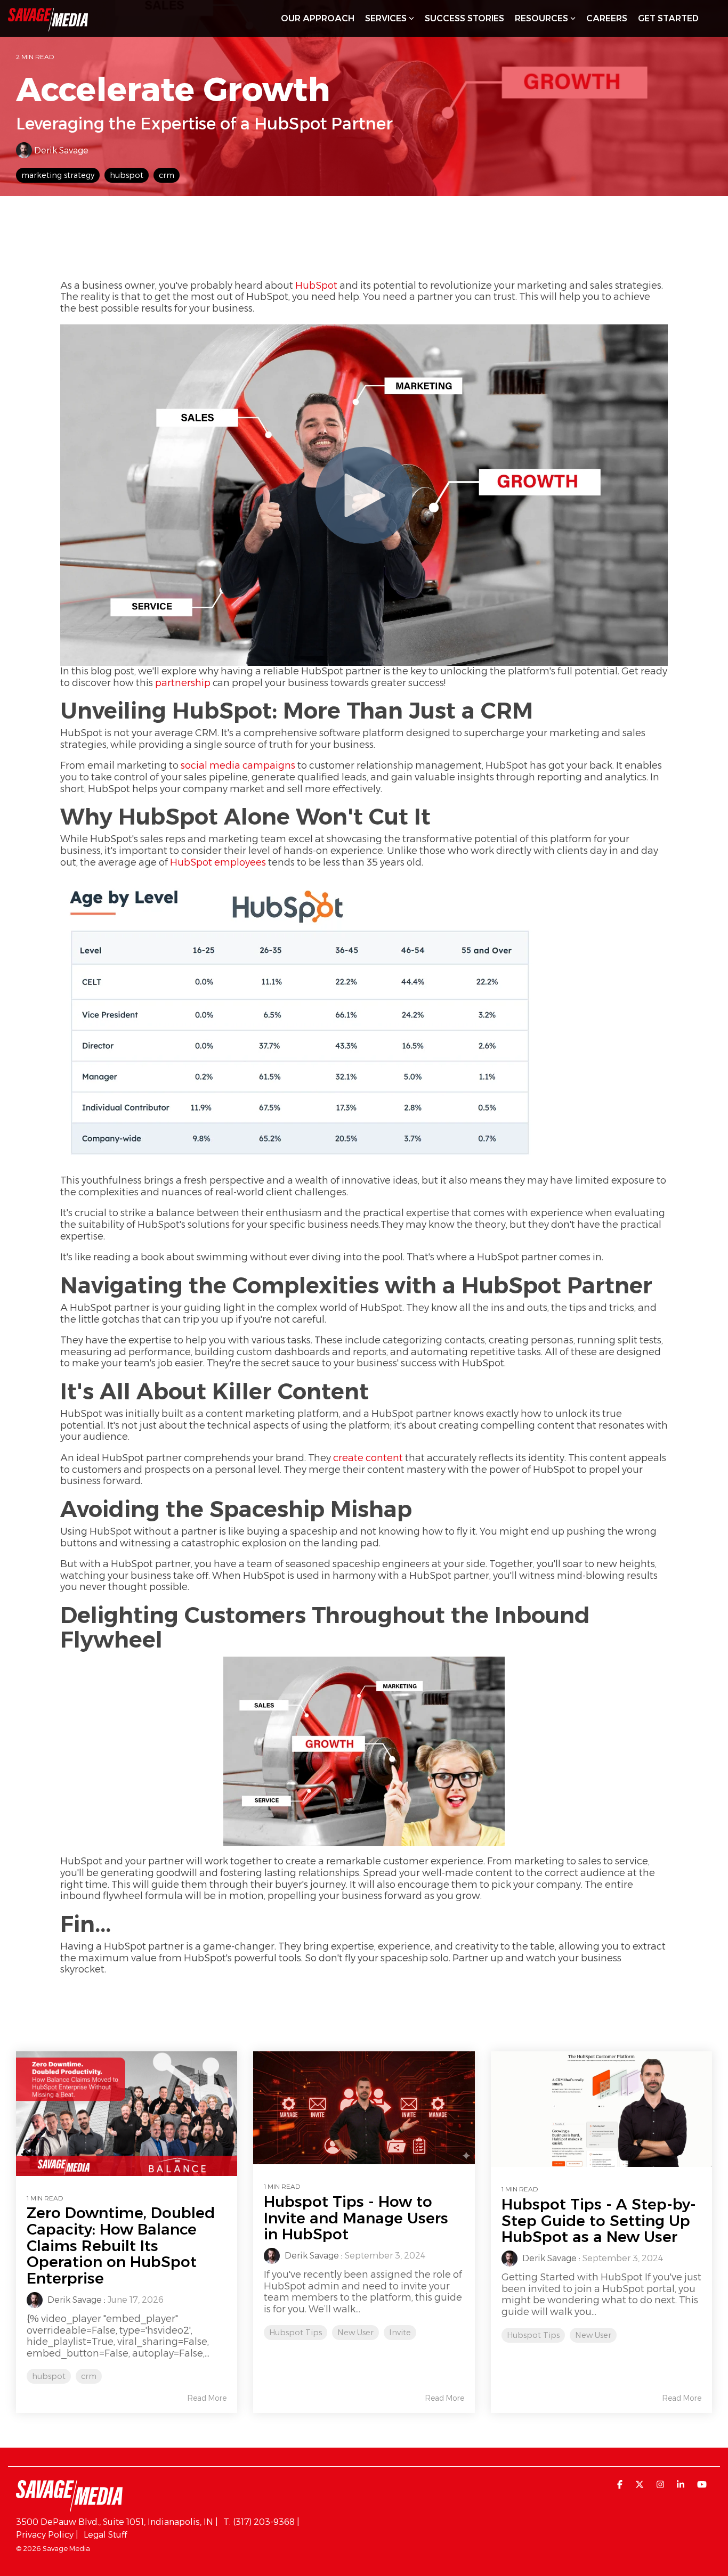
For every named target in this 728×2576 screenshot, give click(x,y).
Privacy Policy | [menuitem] (47, 2535)
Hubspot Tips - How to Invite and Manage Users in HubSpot (356, 2218)
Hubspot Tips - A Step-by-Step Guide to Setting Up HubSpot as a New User (599, 2221)
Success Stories (464, 18)
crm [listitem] (89, 2376)
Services (386, 18)
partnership (183, 683)
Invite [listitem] (400, 2333)
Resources (541, 18)
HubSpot (316, 286)
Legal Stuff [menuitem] (105, 2535)
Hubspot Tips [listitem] (296, 2333)
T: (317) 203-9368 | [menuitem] (261, 2522)
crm (167, 175)
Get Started (668, 18)
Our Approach (318, 18)
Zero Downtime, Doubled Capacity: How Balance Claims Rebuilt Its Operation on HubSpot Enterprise (121, 2245)
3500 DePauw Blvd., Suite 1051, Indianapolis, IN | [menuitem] (117, 2522)
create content (368, 1458)
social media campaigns (238, 765)
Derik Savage (60, 150)
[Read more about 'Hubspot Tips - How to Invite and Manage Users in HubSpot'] (364, 2108)
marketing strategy (58, 175)
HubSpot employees (218, 862)
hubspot (127, 175)
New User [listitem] (355, 2333)
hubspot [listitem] (49, 2376)
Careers (607, 18)
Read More (207, 2398)
